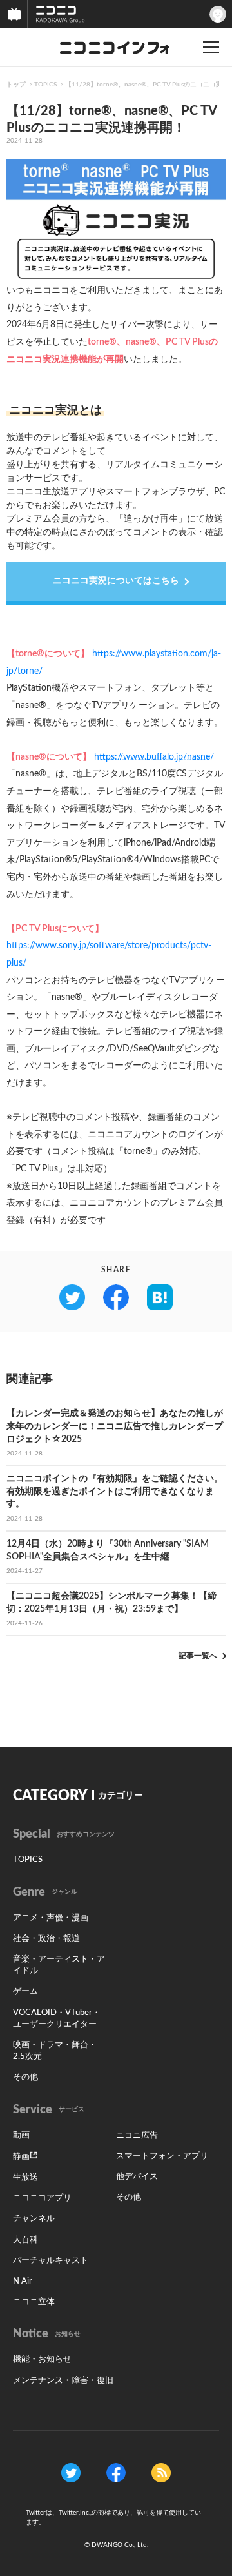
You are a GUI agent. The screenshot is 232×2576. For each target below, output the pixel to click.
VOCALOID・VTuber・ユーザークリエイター (57, 2019)
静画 (21, 2157)
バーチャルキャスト (51, 2261)
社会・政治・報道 (46, 1939)
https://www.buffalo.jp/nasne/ (154, 757)
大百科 (25, 2240)
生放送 (25, 2177)
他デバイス (137, 2177)
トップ (16, 85)
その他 (25, 2077)
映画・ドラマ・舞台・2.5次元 (55, 2051)
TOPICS (45, 85)
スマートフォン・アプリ (162, 2156)
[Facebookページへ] (116, 2472)
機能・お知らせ (42, 2359)
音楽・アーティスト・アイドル (59, 1965)
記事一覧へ (198, 1656)
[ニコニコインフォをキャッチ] (161, 2472)
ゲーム (25, 1992)
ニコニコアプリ (42, 2198)
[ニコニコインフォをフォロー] (71, 2472)
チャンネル (34, 2219)
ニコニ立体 (34, 2302)
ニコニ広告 (137, 2135)
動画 (21, 2135)
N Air (23, 2281)
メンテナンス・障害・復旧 (63, 2381)
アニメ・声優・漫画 (51, 1918)
